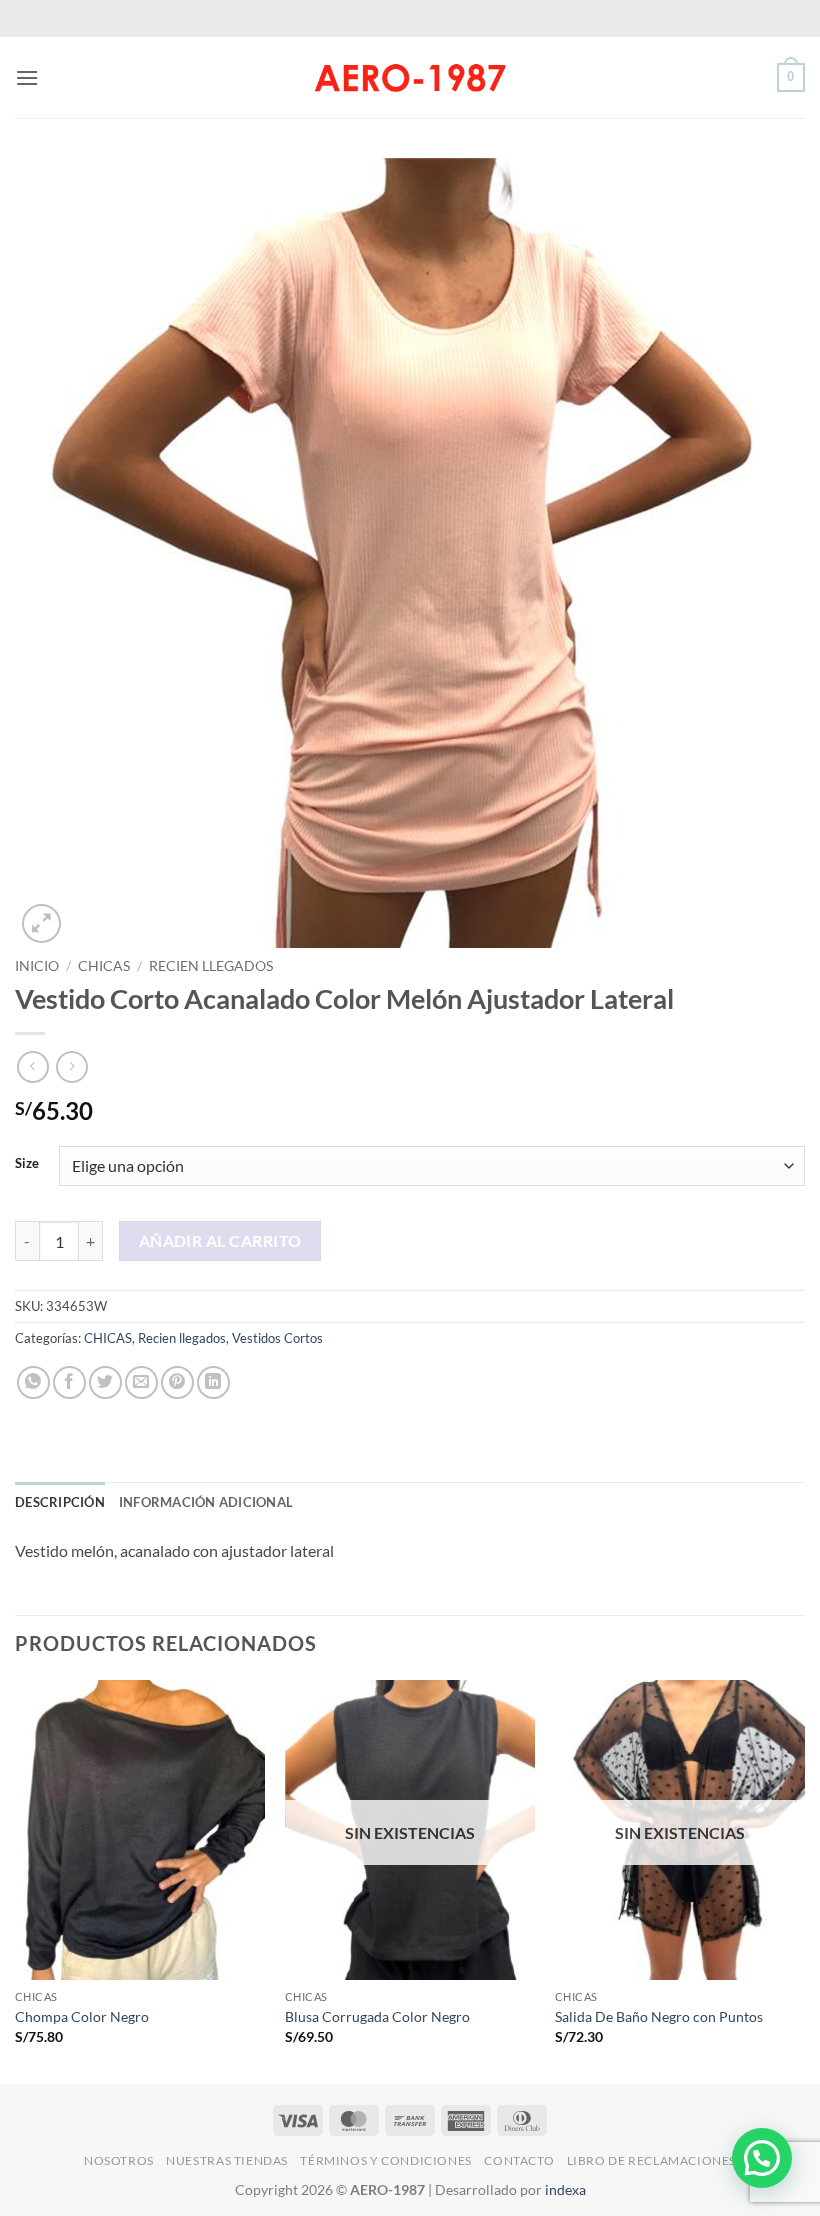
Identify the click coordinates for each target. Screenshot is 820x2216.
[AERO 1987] (410, 77)
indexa (565, 2189)
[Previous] (16, 1880)
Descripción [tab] (60, 1502)
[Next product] (32, 1066)
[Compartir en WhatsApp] (33, 1382)
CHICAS (104, 966)
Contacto (519, 2160)
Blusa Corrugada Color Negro (377, 2016)
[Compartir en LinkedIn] (213, 1382)
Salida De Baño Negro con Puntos (659, 2016)
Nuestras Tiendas (227, 2160)
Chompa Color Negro (82, 2016)
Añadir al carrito (220, 1241)
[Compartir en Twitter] (105, 1382)
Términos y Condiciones (385, 2160)
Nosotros (119, 2160)
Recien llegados (211, 966)
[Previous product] (71, 1066)
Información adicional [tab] (206, 1502)
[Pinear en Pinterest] (177, 1382)
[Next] (804, 1880)
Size (27, 1164)
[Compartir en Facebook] (69, 1382)
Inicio (37, 966)
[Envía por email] (141, 1382)
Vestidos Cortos (277, 1338)
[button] (27, 77)
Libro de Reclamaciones (651, 2160)
